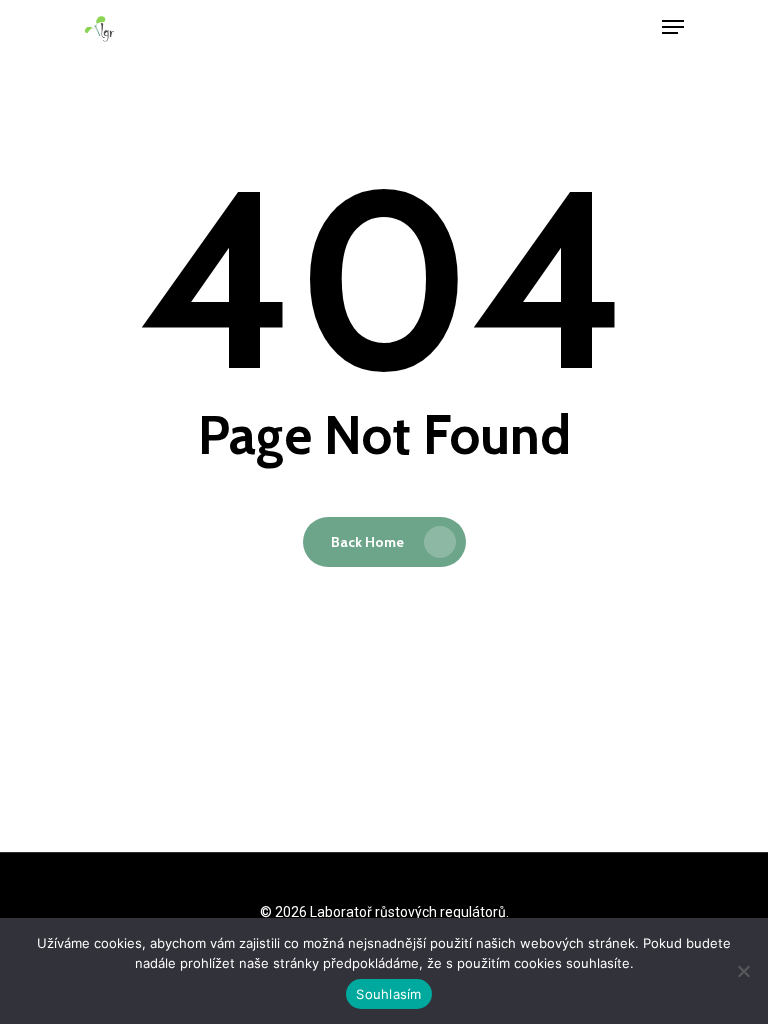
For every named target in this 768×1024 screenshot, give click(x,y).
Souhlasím (388, 994)
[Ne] (743, 971)
